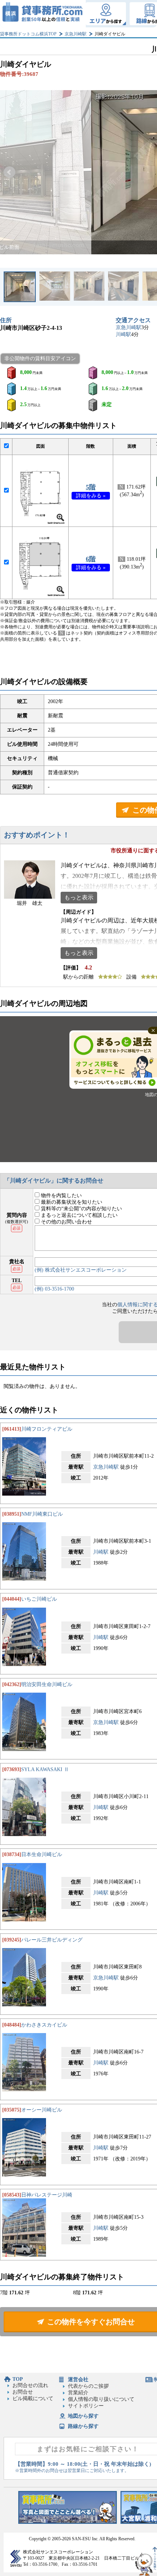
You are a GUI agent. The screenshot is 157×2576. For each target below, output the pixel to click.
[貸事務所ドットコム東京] (68, 2522)
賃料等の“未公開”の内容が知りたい (81, 1209)
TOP (18, 2379)
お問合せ (23, 2392)
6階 (91, 559)
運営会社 (78, 2380)
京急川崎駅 (76, 34)
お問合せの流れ (30, 2385)
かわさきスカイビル (44, 2025)
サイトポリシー (86, 2406)
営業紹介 (78, 2393)
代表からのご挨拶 (88, 2386)
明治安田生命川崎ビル (47, 1684)
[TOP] (43, 14)
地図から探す (83, 2416)
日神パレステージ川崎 (47, 2195)
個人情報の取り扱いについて (101, 2399)
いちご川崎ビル (39, 1599)
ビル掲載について (33, 2398)
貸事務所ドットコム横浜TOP (28, 34)
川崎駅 (123, 334)
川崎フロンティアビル (47, 1429)
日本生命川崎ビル (42, 1854)
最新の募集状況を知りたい (71, 1202)
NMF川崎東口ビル (42, 1514)
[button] (9, 172)
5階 (91, 487)
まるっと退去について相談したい (78, 1215)
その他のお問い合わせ (66, 1222)
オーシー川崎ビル (42, 2110)
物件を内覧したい (61, 1196)
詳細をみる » (91, 496)
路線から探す (83, 2426)
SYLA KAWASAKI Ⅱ (45, 1769)
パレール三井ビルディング (52, 1940)
